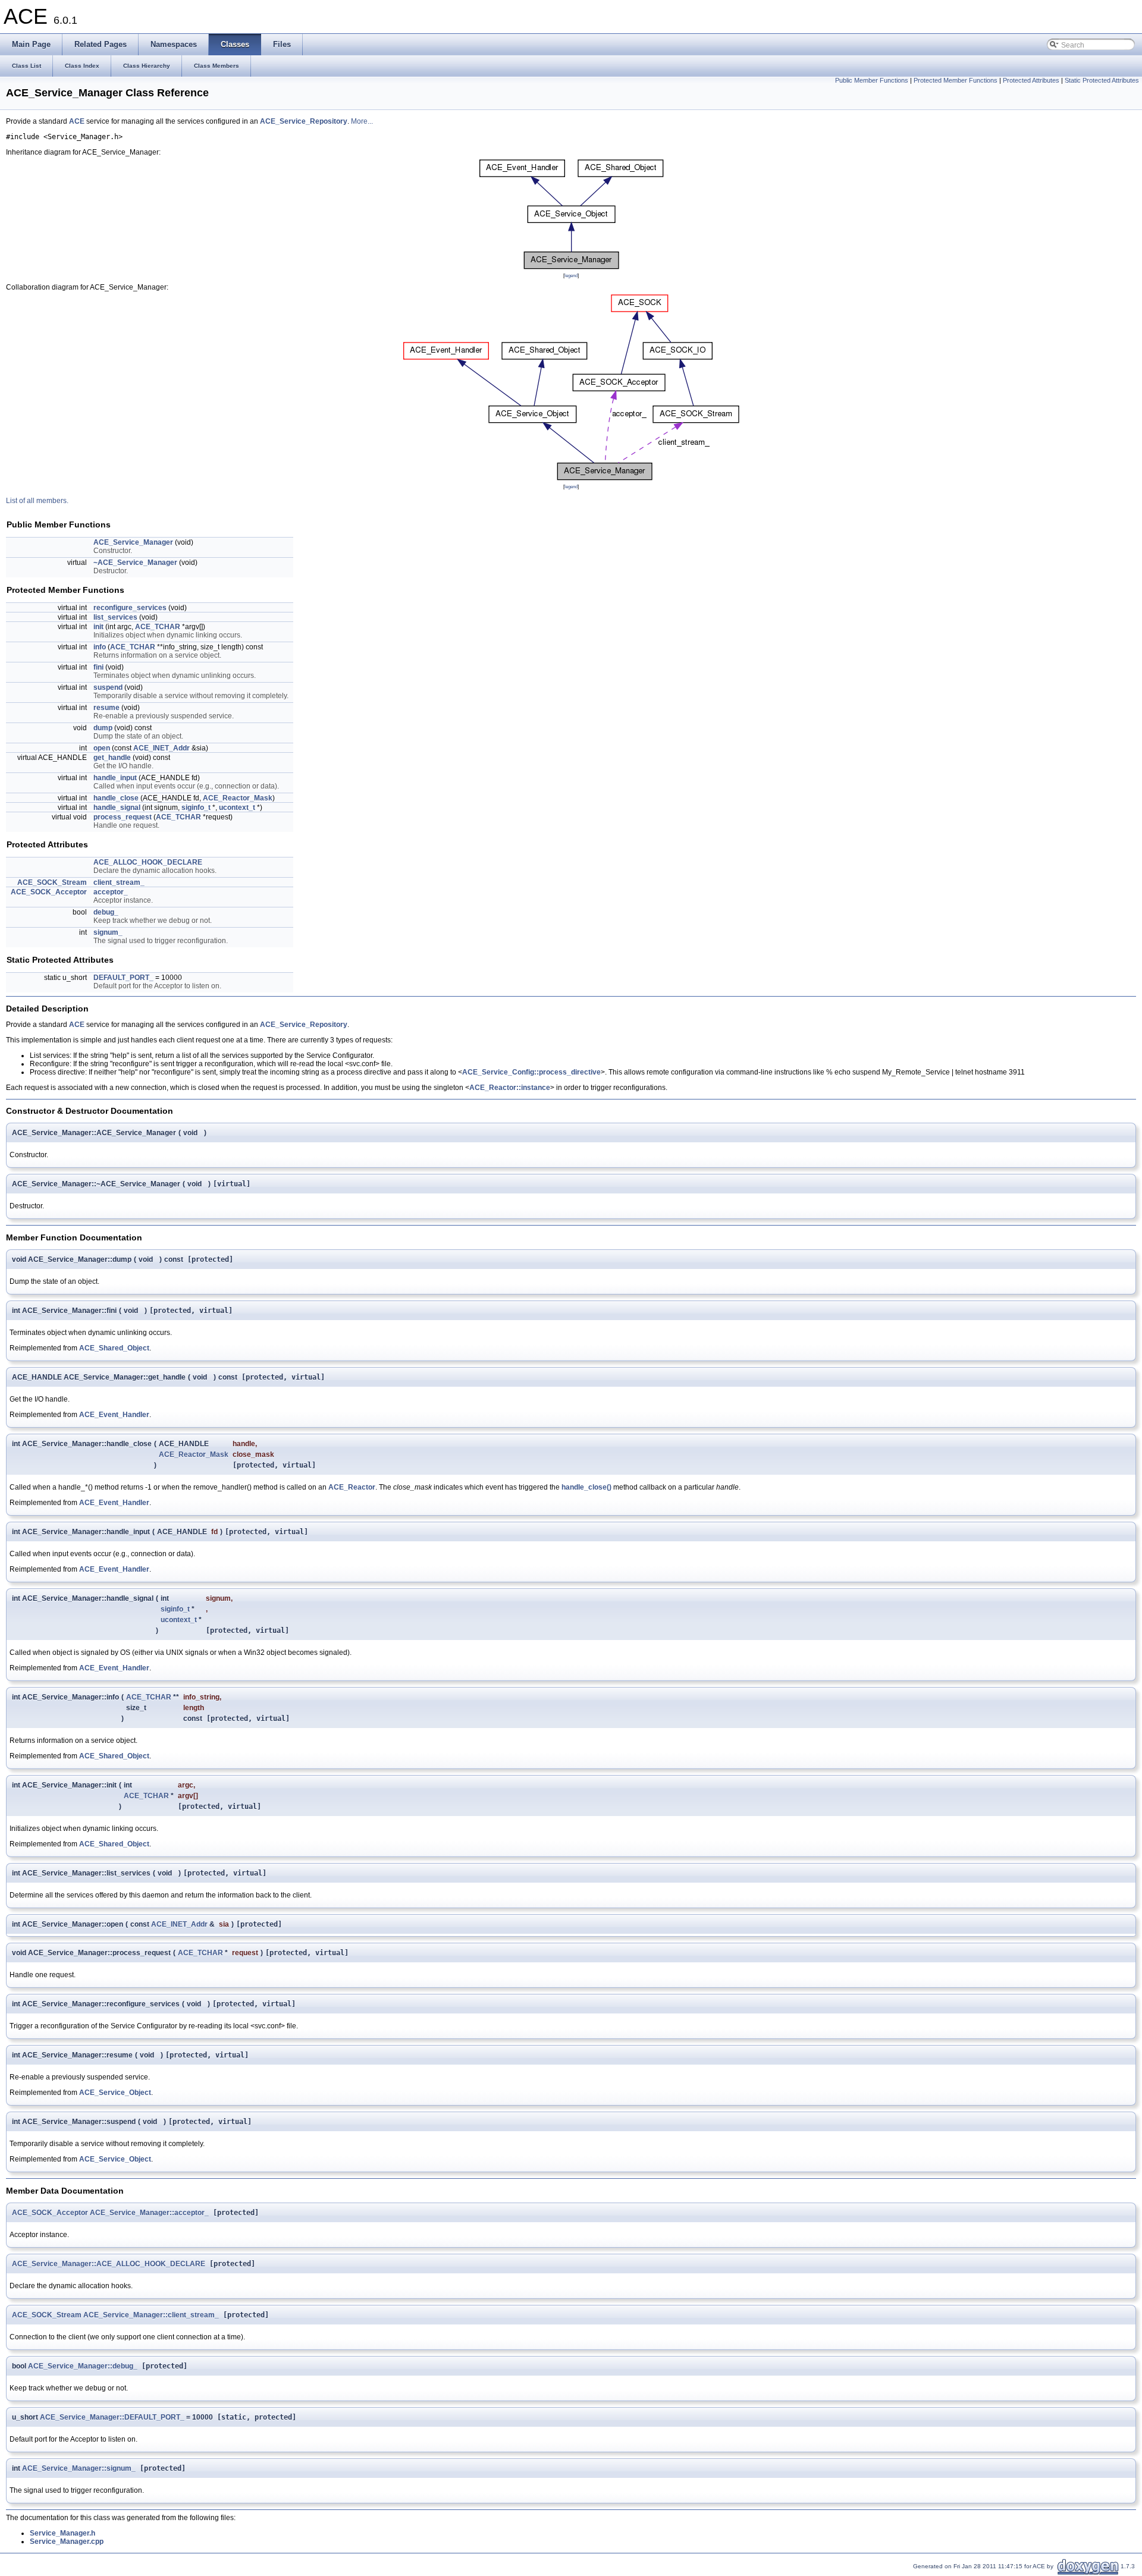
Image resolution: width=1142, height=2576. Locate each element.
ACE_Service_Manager (133, 542)
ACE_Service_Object (115, 2093)
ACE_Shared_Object (114, 1348)
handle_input (115, 778)
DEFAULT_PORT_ (123, 978)
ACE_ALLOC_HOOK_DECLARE (148, 862)
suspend (108, 687)
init (98, 627)
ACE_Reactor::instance (510, 1088)
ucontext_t (237, 808)
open (102, 748)
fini (98, 667)
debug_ (106, 912)
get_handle (112, 758)
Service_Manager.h (62, 2533)
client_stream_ (119, 882)
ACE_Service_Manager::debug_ (83, 2366)
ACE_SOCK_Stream (52, 882)
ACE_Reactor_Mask (238, 798)
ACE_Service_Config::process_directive (531, 1072)
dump (103, 728)
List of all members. (37, 501)
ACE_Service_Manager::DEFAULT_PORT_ (112, 2417)
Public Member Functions (872, 80)
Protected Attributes (1031, 80)
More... (362, 121)
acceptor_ (111, 892)
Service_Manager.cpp (67, 2542)
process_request (123, 817)
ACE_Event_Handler (114, 1415)
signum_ (108, 932)
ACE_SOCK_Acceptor (49, 892)
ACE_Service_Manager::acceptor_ (149, 2213)
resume (106, 708)
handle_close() (586, 1487)
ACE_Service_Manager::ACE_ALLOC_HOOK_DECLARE (109, 2264)
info (100, 647)
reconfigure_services (130, 608)
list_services (115, 617)
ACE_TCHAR (158, 627)
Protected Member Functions (956, 80)
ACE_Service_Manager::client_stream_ (151, 2315)
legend (571, 275)
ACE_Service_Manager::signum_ (79, 2468)
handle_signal (117, 808)
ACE (77, 121)
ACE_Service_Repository (304, 121)
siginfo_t (196, 808)
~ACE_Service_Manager (135, 563)
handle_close (116, 798)
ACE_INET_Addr (161, 748)
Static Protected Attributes (1102, 80)
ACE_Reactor (352, 1487)
